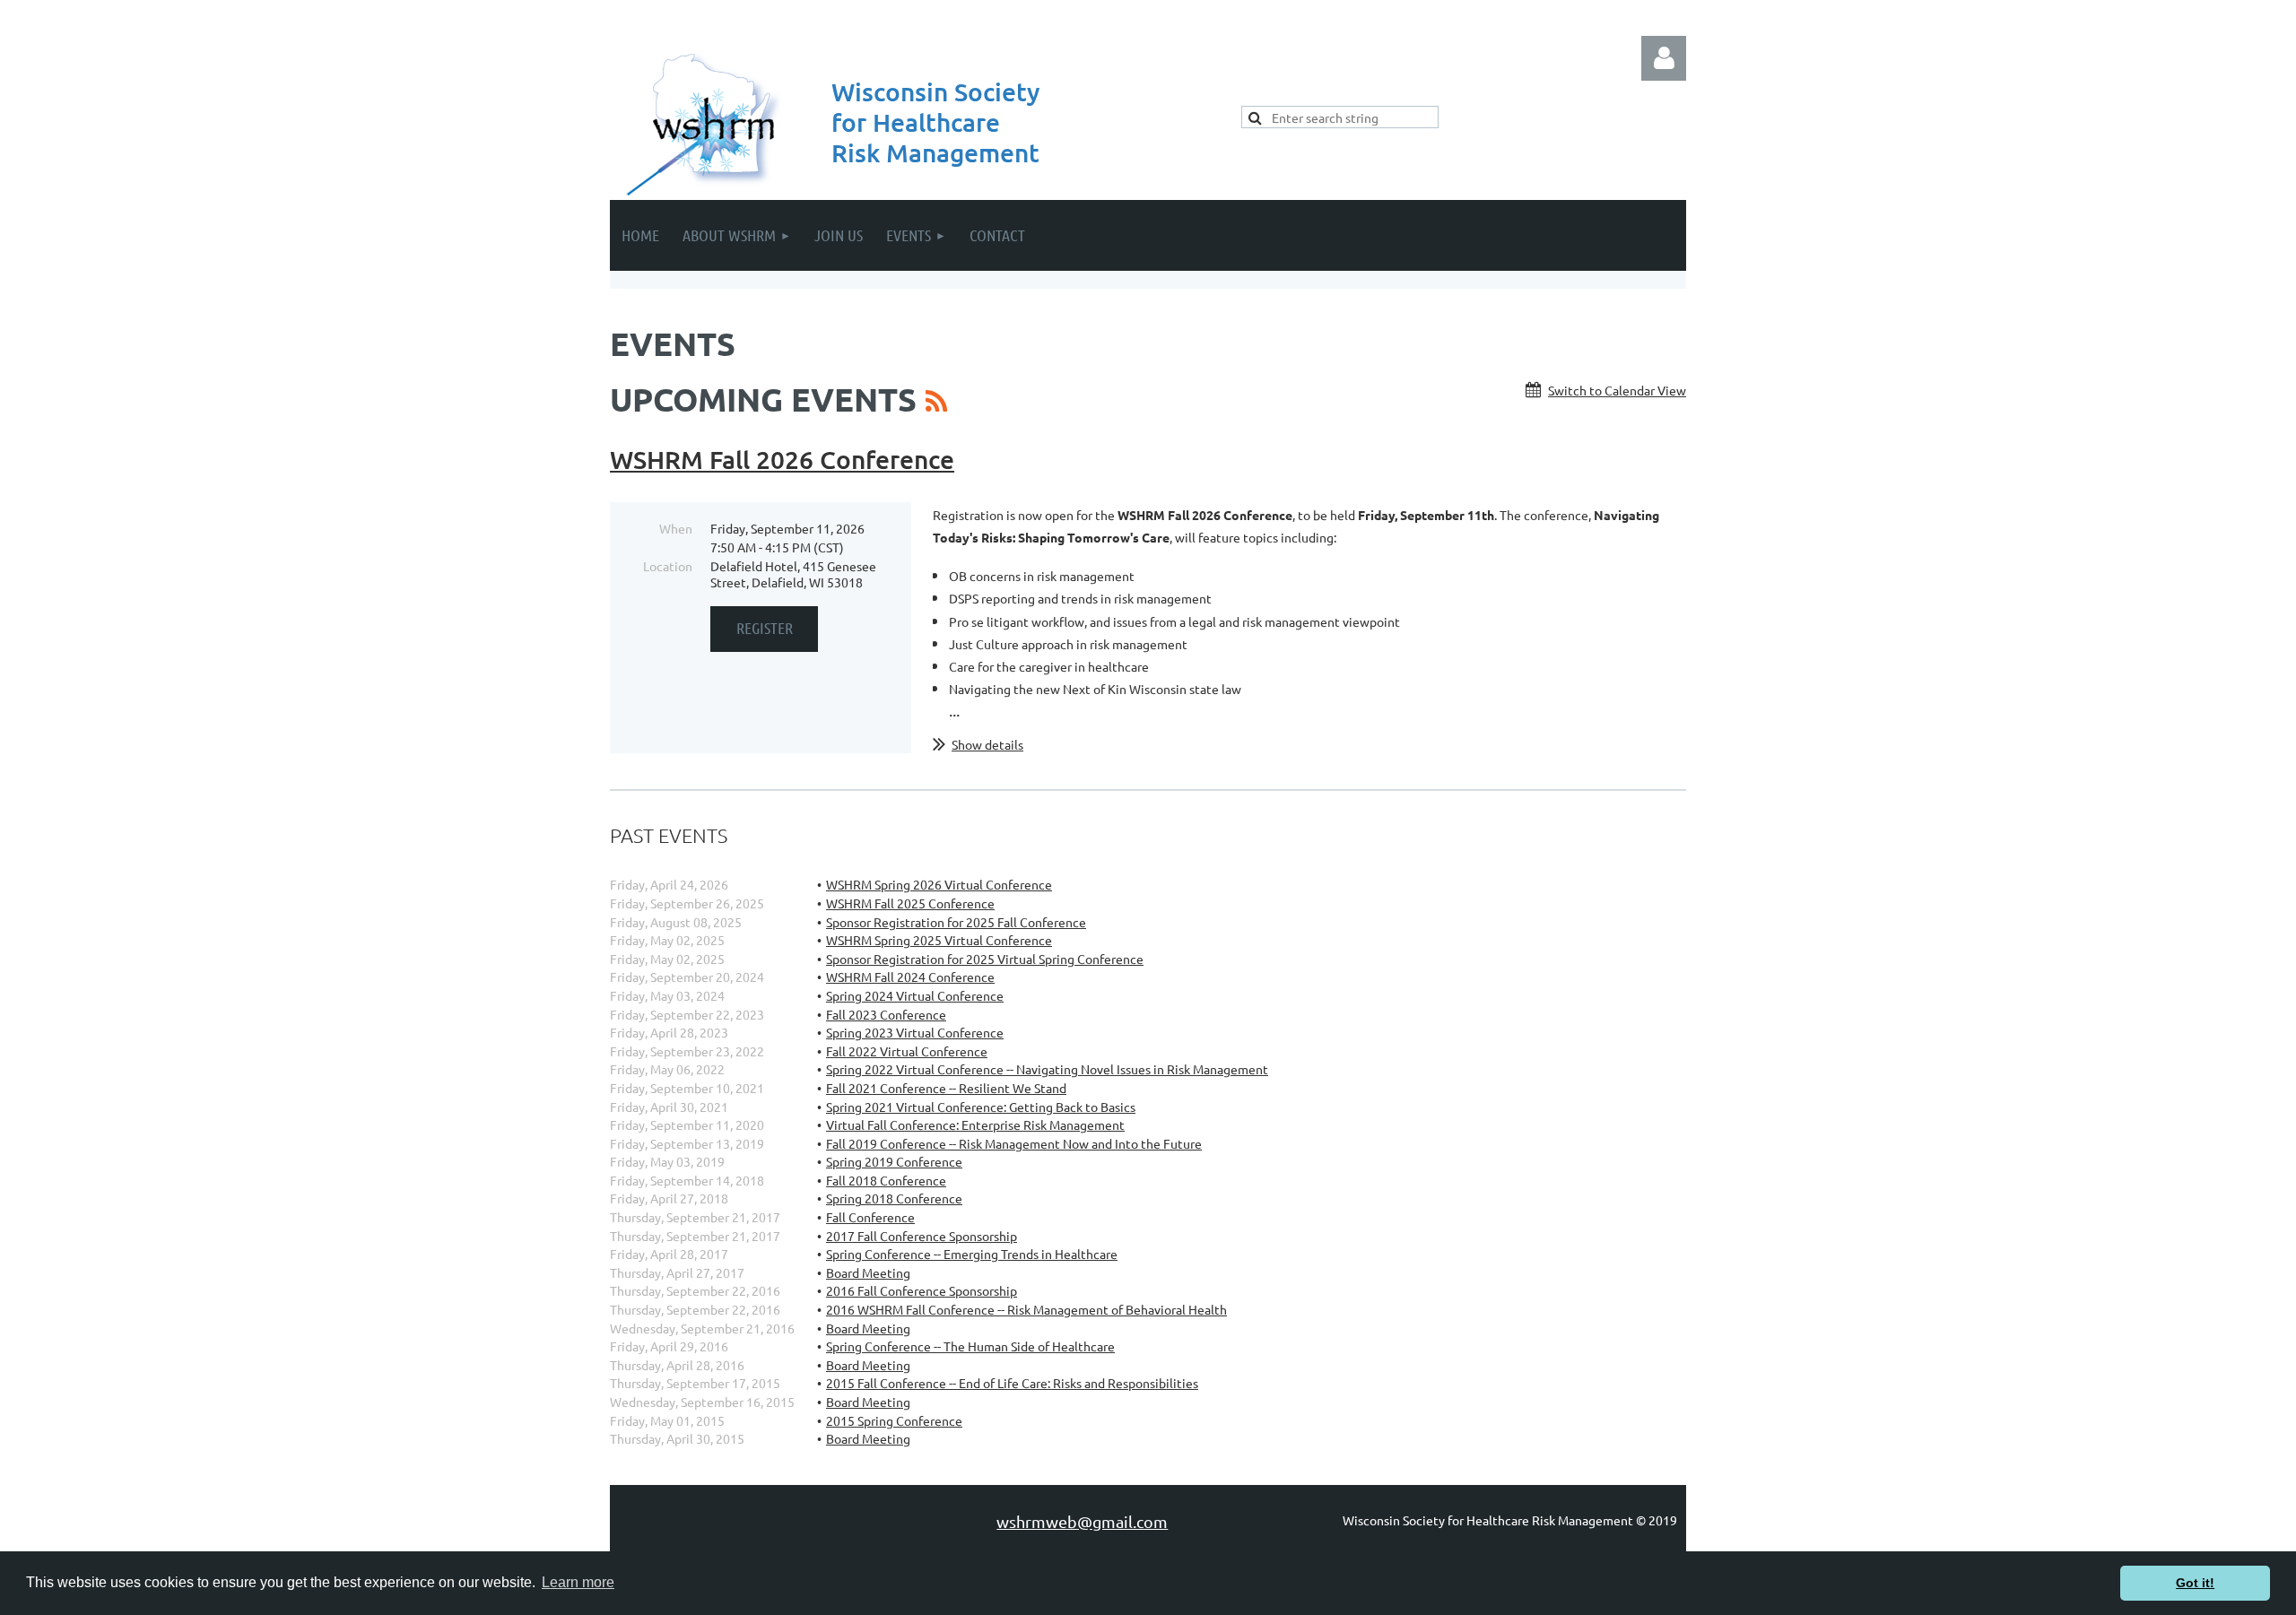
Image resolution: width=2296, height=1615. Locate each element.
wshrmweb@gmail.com (1082, 1521)
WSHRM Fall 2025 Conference (910, 903)
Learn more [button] (578, 1582)
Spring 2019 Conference (894, 1161)
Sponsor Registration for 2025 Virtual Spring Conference (985, 959)
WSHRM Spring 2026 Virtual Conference (939, 884)
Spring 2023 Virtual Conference (915, 1032)
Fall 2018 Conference (886, 1180)
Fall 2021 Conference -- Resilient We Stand (946, 1088)
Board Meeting (868, 1272)
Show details (987, 744)
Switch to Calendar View (1617, 390)
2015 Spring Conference (894, 1420)
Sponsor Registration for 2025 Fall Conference (956, 922)
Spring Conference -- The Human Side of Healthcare (970, 1346)
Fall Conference (870, 1217)
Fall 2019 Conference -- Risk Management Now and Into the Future (1014, 1143)
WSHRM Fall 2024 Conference (910, 977)
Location (668, 566)
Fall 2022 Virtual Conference (907, 1051)
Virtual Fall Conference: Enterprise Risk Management (975, 1124)
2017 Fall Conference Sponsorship (922, 1236)
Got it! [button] (2195, 1583)
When (676, 528)
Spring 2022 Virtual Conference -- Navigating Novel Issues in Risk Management (1047, 1069)
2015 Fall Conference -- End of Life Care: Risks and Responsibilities (1012, 1383)
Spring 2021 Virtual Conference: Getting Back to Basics (981, 1107)
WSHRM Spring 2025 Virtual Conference (939, 940)
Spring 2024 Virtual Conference (915, 995)
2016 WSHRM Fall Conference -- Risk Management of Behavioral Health (1026, 1309)
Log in (1664, 58)
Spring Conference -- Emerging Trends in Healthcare (972, 1254)
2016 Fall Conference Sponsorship (922, 1290)
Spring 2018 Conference (894, 1198)
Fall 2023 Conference (886, 1014)
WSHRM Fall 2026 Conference (782, 459)
